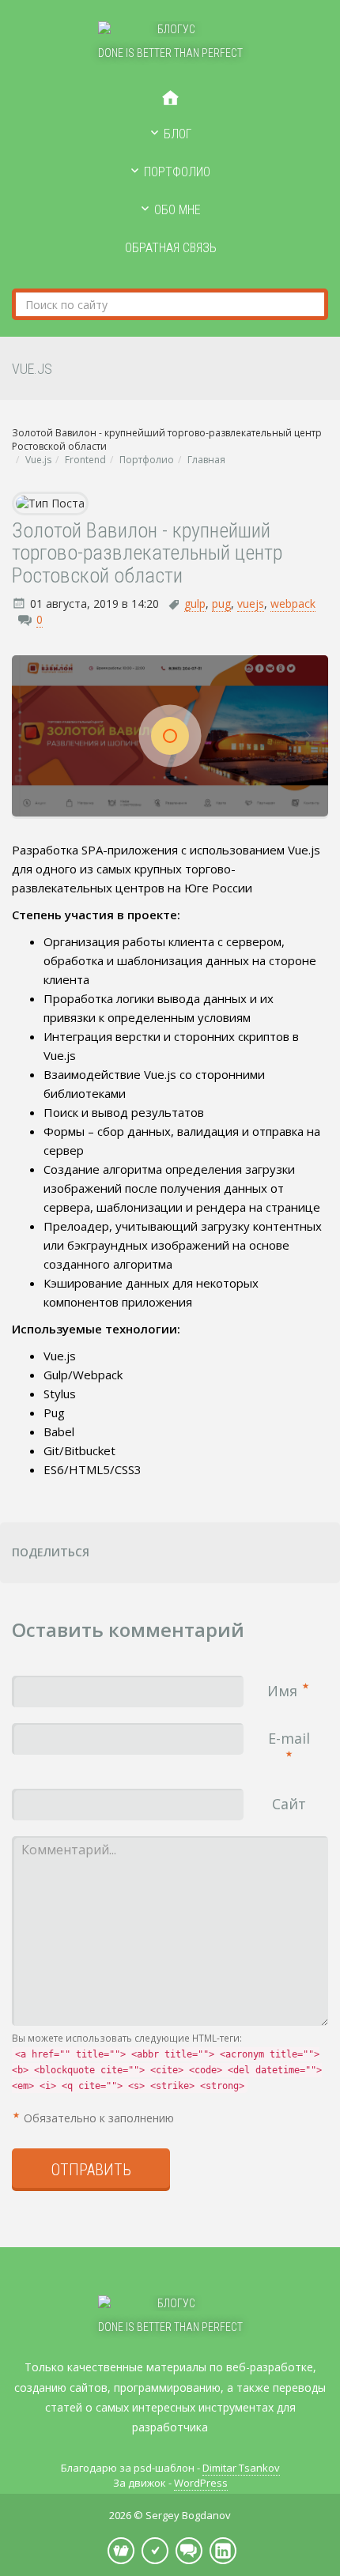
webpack (293, 603)
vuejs (251, 603)
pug (221, 603)
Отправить (91, 2170)
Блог (178, 134)
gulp (195, 603)
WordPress (201, 2483)
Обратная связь (171, 248)
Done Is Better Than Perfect (170, 53)
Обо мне (178, 210)
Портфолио (177, 172)
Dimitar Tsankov (241, 2468)
